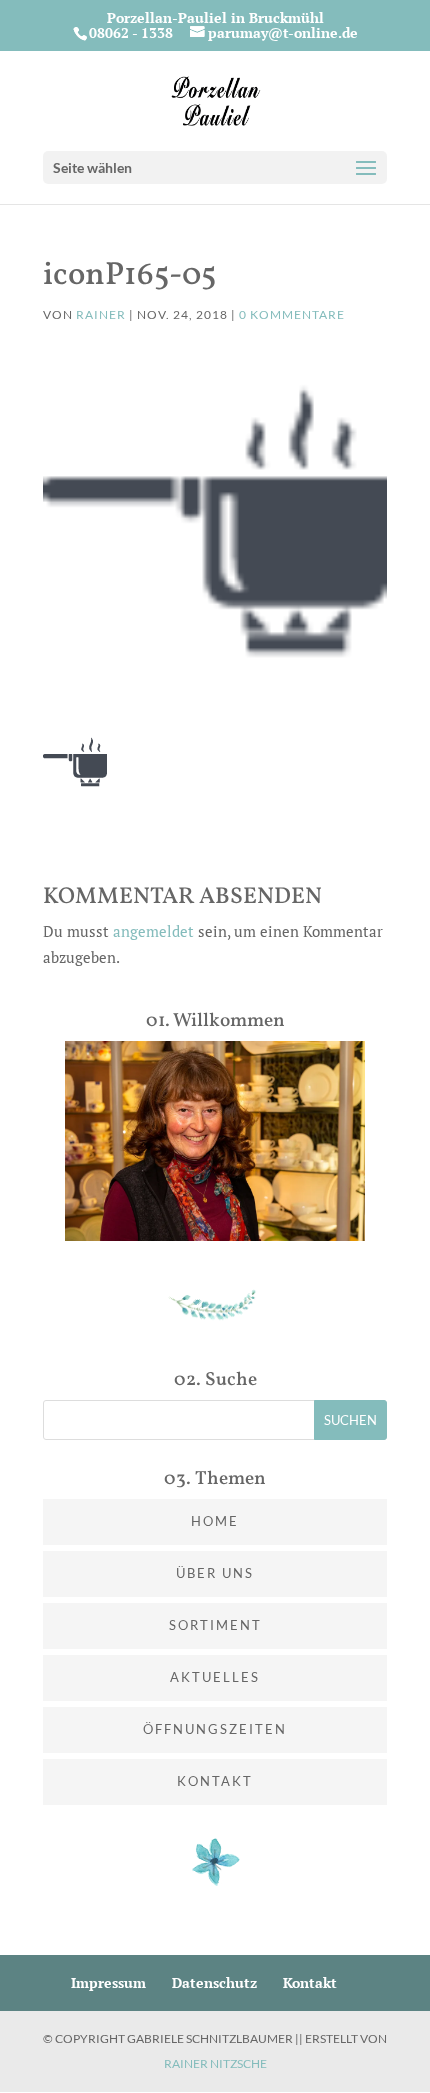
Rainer (101, 314)
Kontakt (215, 1781)
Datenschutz (214, 1982)
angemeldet (153, 931)
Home (215, 1521)
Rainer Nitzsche (215, 2063)
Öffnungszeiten (215, 1729)
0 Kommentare (292, 314)
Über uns (215, 1573)
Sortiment (215, 1625)
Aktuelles (215, 1677)
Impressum (108, 1982)
